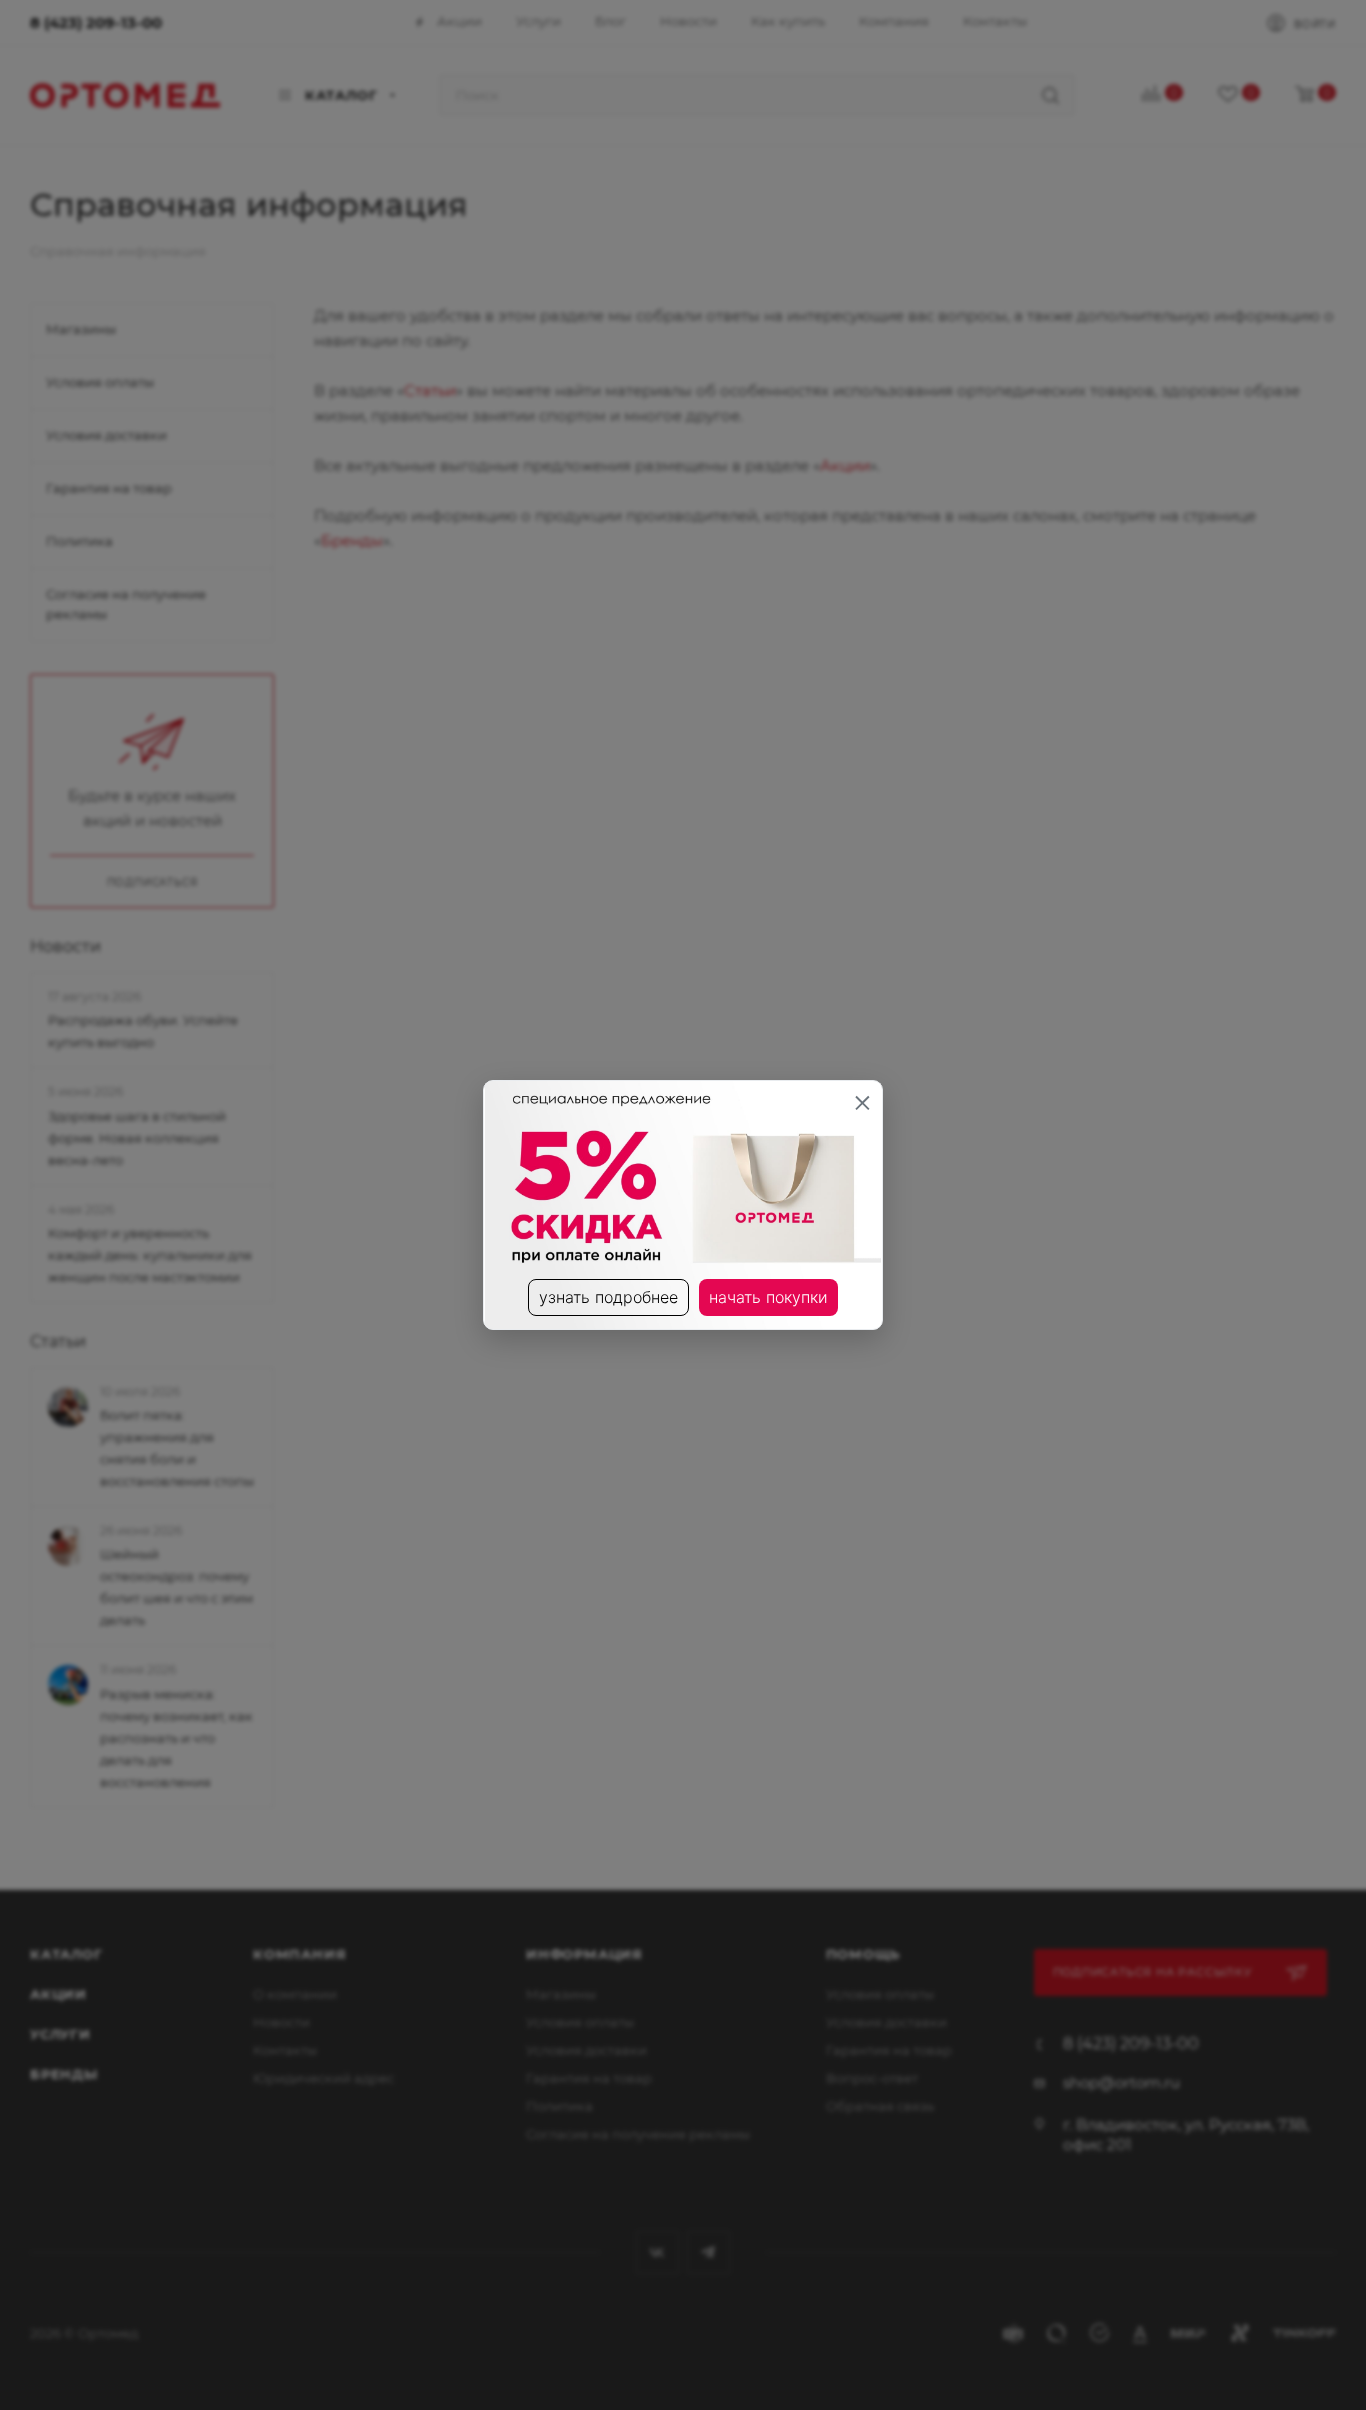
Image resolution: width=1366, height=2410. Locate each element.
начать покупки (768, 1297)
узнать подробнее (608, 1297)
